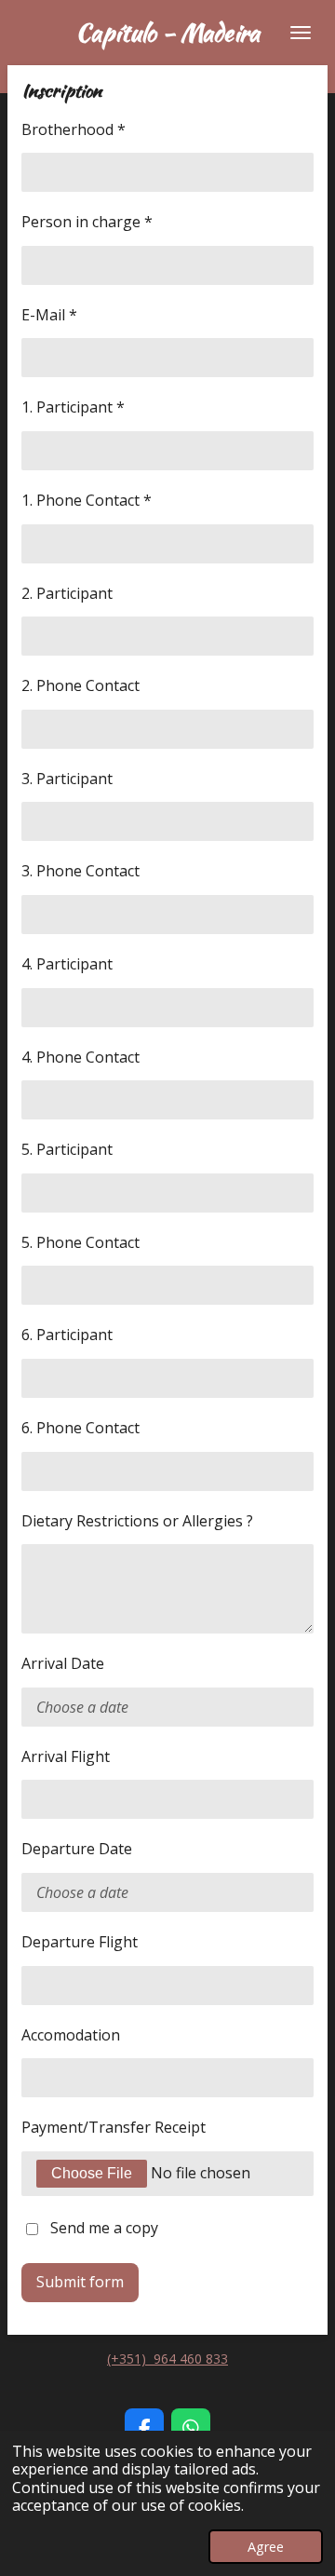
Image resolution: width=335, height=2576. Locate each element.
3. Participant (67, 779)
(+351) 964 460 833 (167, 2359)
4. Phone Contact (80, 1057)
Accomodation (71, 2035)
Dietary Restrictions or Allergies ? (137, 1521)
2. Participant (67, 593)
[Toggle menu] (301, 33)
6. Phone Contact (80, 1428)
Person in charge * (87, 222)
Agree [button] (266, 2547)
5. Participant (67, 1149)
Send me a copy (104, 2228)
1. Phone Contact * (87, 500)
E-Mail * (49, 315)
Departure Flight (80, 1942)
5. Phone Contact (80, 1242)
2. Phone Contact (80, 685)
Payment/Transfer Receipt (114, 2127)
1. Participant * (73, 407)
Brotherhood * (74, 129)
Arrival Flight (66, 1756)
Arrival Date (63, 1663)
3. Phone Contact (80, 871)
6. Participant (67, 1335)
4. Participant (67, 964)
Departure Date (77, 1849)
